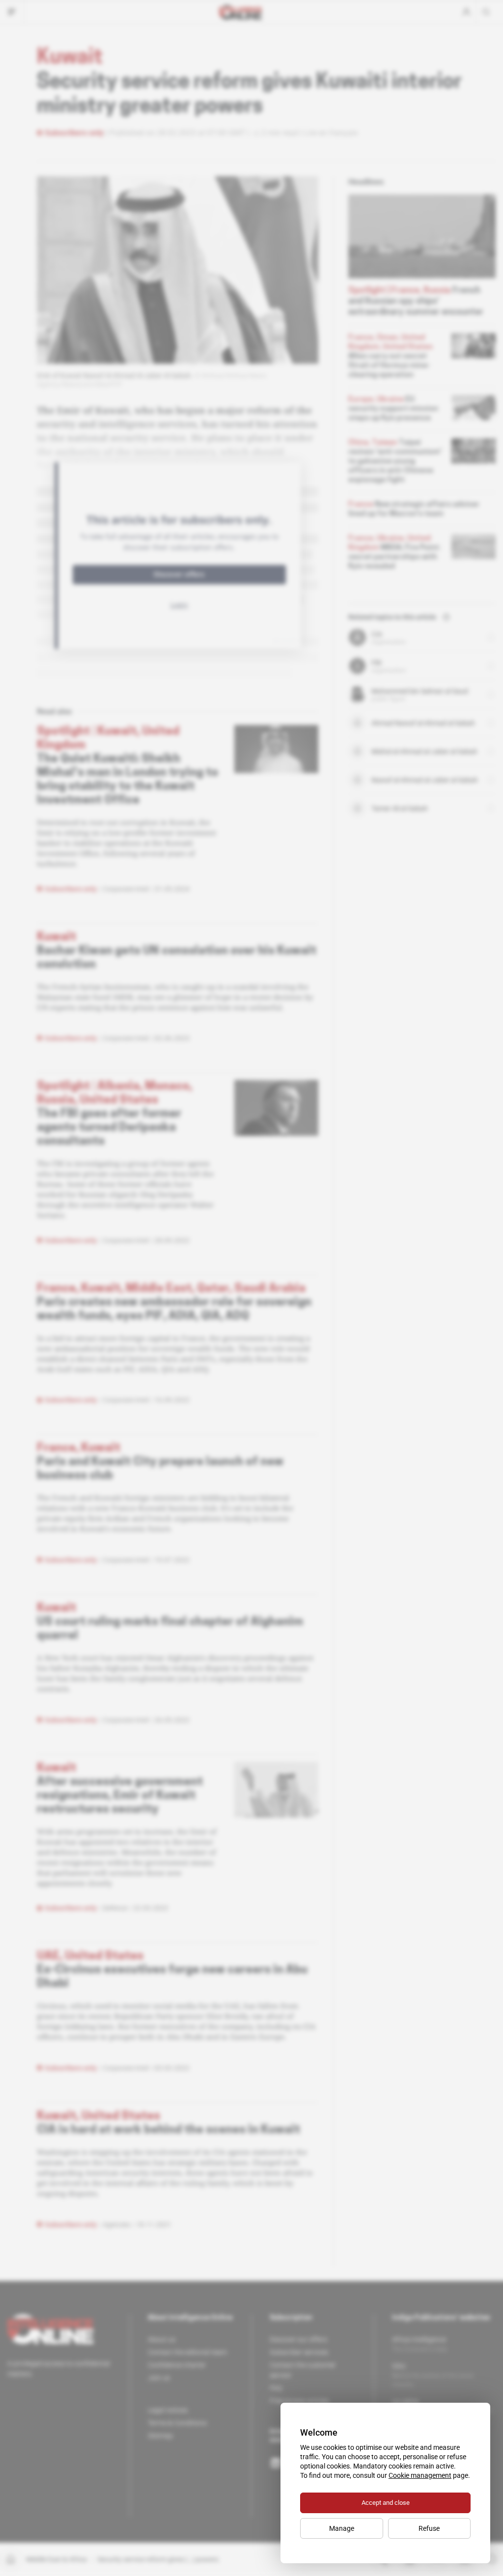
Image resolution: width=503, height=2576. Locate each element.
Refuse (429, 2528)
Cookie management (420, 2475)
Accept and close (386, 2503)
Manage (342, 2528)
